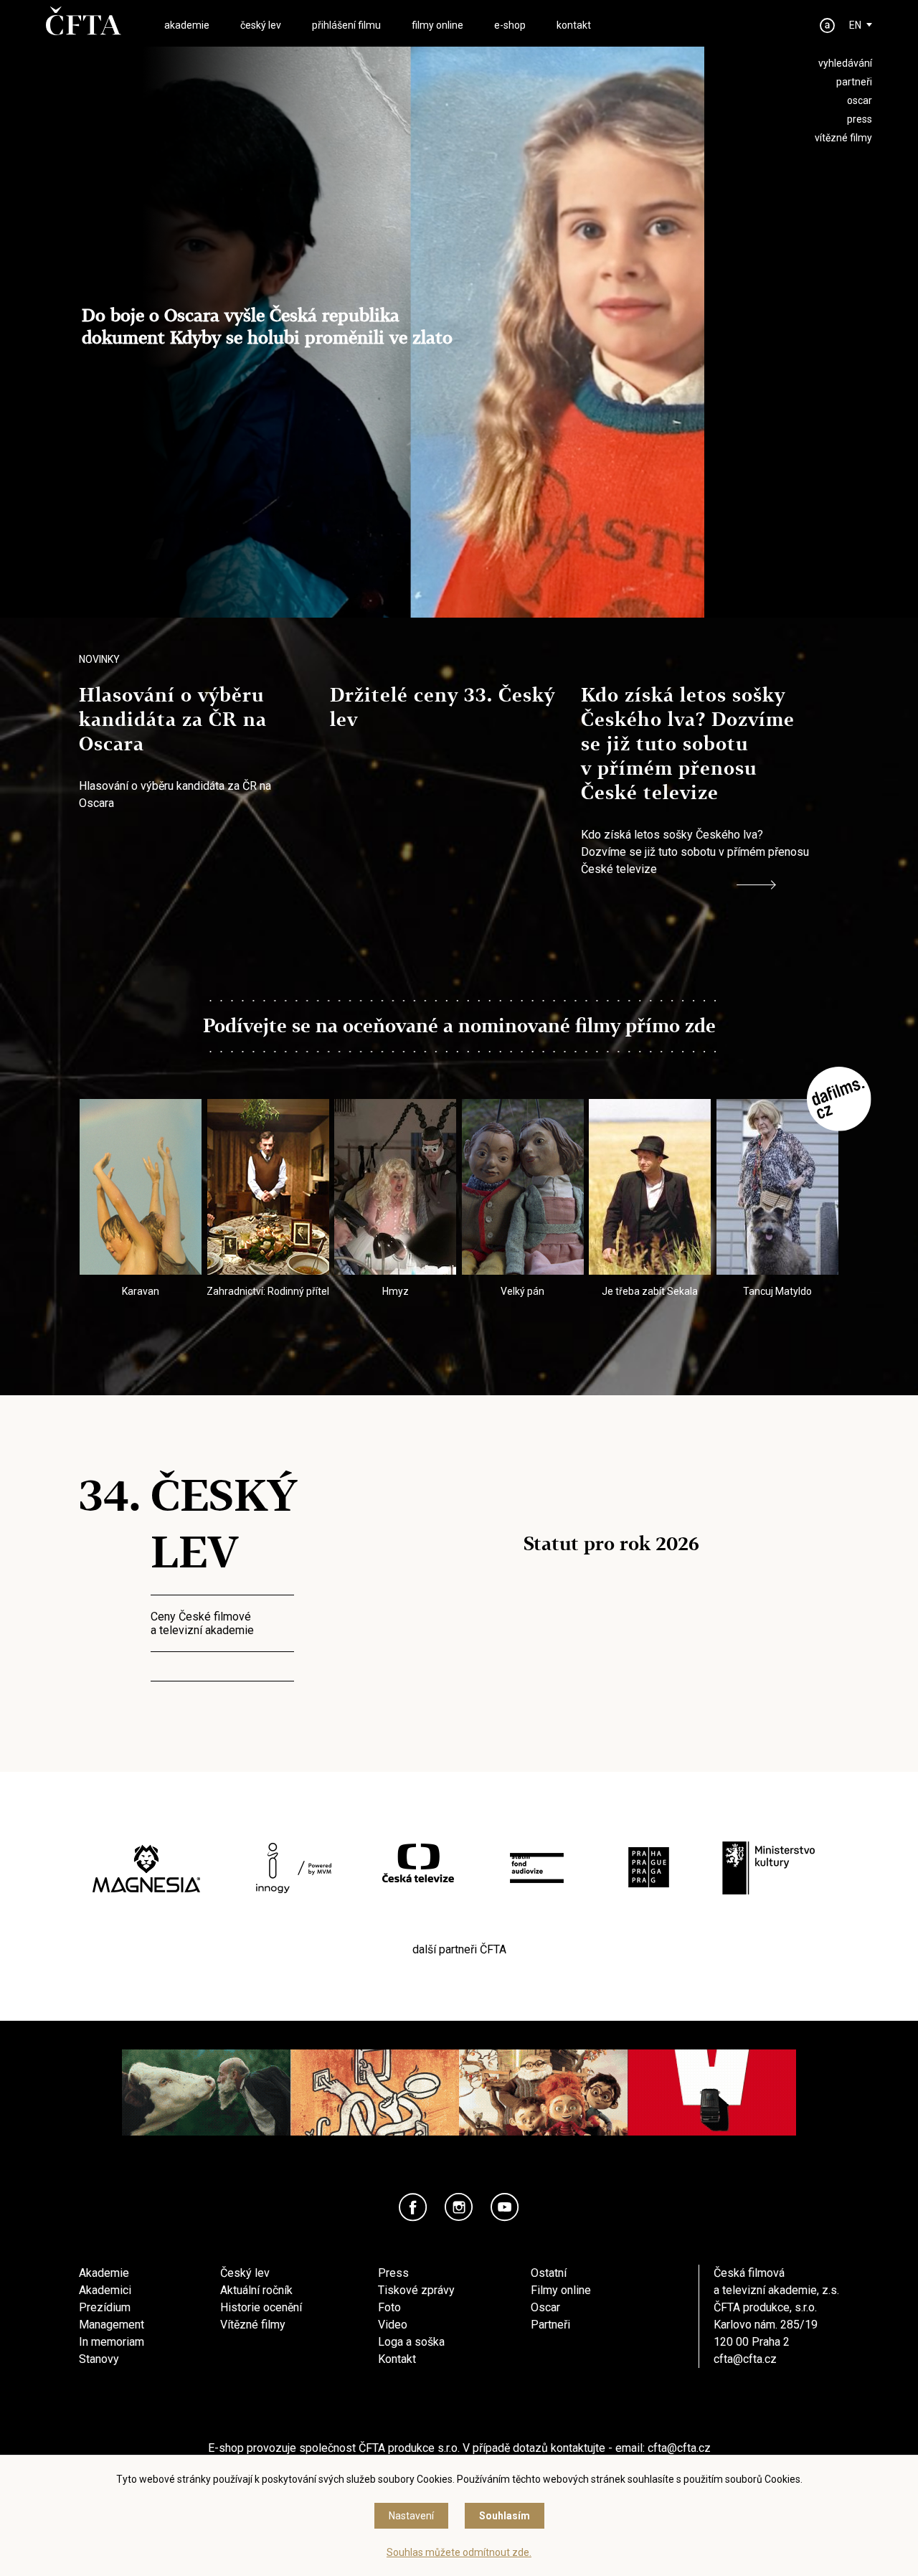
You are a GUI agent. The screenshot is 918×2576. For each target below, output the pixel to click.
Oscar (545, 2307)
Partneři (550, 2325)
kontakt (574, 25)
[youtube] (505, 2207)
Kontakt (397, 2359)
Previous (104, 1186)
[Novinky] (756, 885)
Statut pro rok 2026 (611, 1544)
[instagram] (459, 2207)
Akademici (105, 2290)
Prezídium (105, 2307)
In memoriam (112, 2342)
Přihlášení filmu (346, 25)
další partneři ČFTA (459, 1949)
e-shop (510, 25)
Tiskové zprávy (416, 2290)
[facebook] (413, 2207)
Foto (389, 2307)
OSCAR (860, 100)
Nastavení (411, 2516)
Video (393, 2325)
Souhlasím (505, 2516)
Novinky (99, 659)
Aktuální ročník (256, 2290)
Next (814, 1186)
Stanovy (99, 2359)
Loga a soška (411, 2342)
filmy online (437, 25)
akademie (187, 25)
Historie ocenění (261, 2307)
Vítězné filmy (253, 2325)
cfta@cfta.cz (745, 2359)
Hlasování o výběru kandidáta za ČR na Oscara (173, 720)
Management (112, 2325)
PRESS (860, 119)
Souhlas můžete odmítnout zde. (459, 2552)
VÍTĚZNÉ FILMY (843, 138)
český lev (261, 25)
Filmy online (561, 2290)
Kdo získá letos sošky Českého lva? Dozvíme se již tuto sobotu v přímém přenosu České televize (688, 744)
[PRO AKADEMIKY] (828, 25)
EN (855, 25)
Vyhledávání (845, 63)
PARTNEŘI (854, 82)
